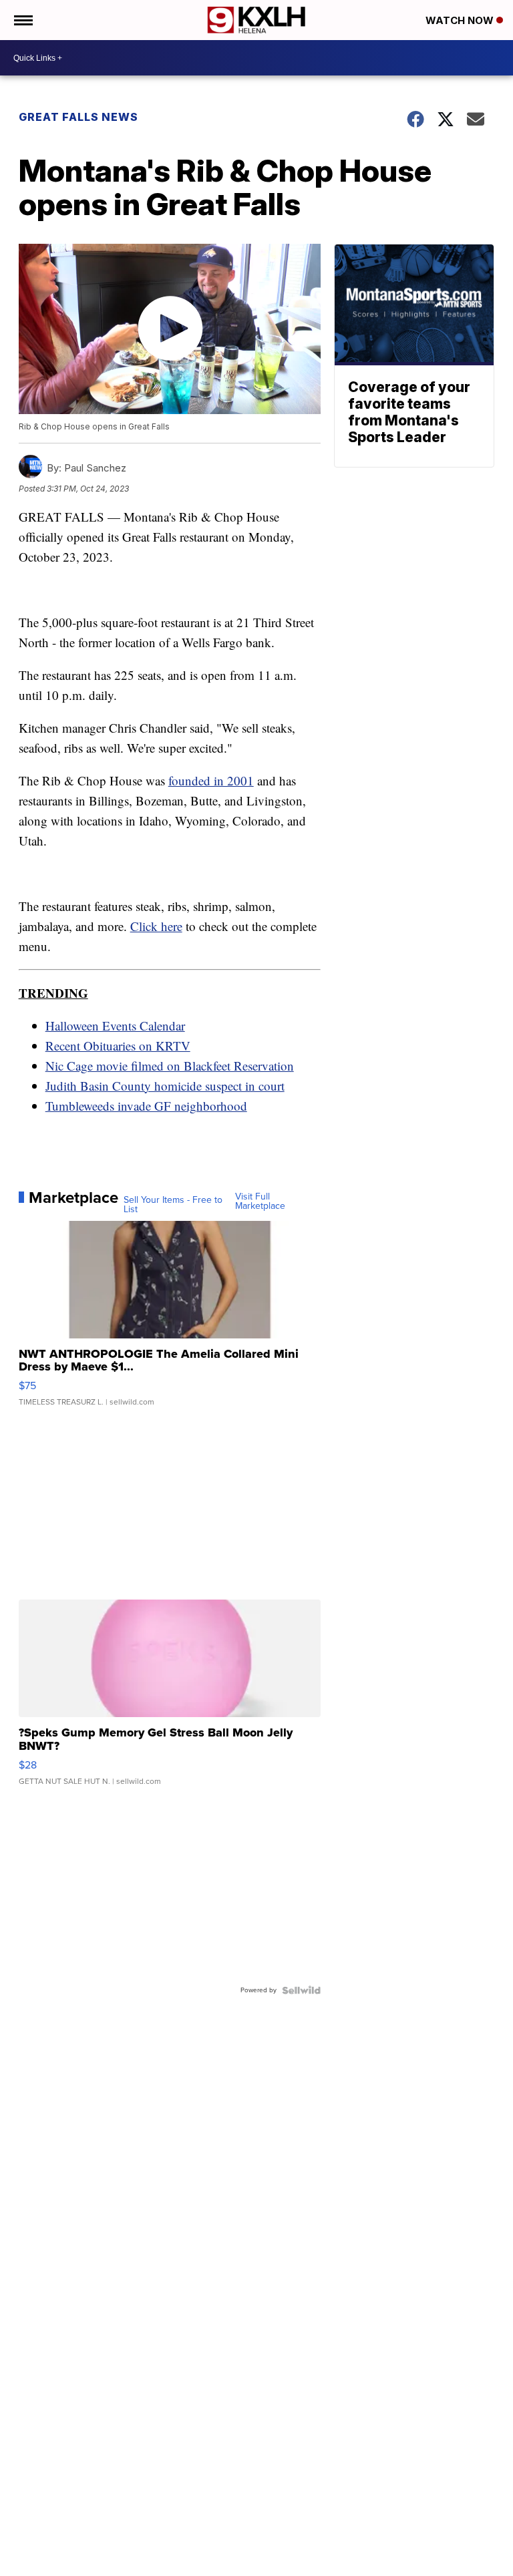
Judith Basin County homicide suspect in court (165, 1086)
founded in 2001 (211, 780)
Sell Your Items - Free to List (173, 1205)
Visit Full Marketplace (260, 1202)
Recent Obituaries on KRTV (118, 1046)
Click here (156, 926)
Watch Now (461, 20)
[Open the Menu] (22, 20)
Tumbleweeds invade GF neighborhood (146, 1106)
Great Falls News (78, 117)
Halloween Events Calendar (115, 1026)
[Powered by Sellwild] (301, 1990)
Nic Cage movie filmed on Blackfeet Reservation (170, 1066)
